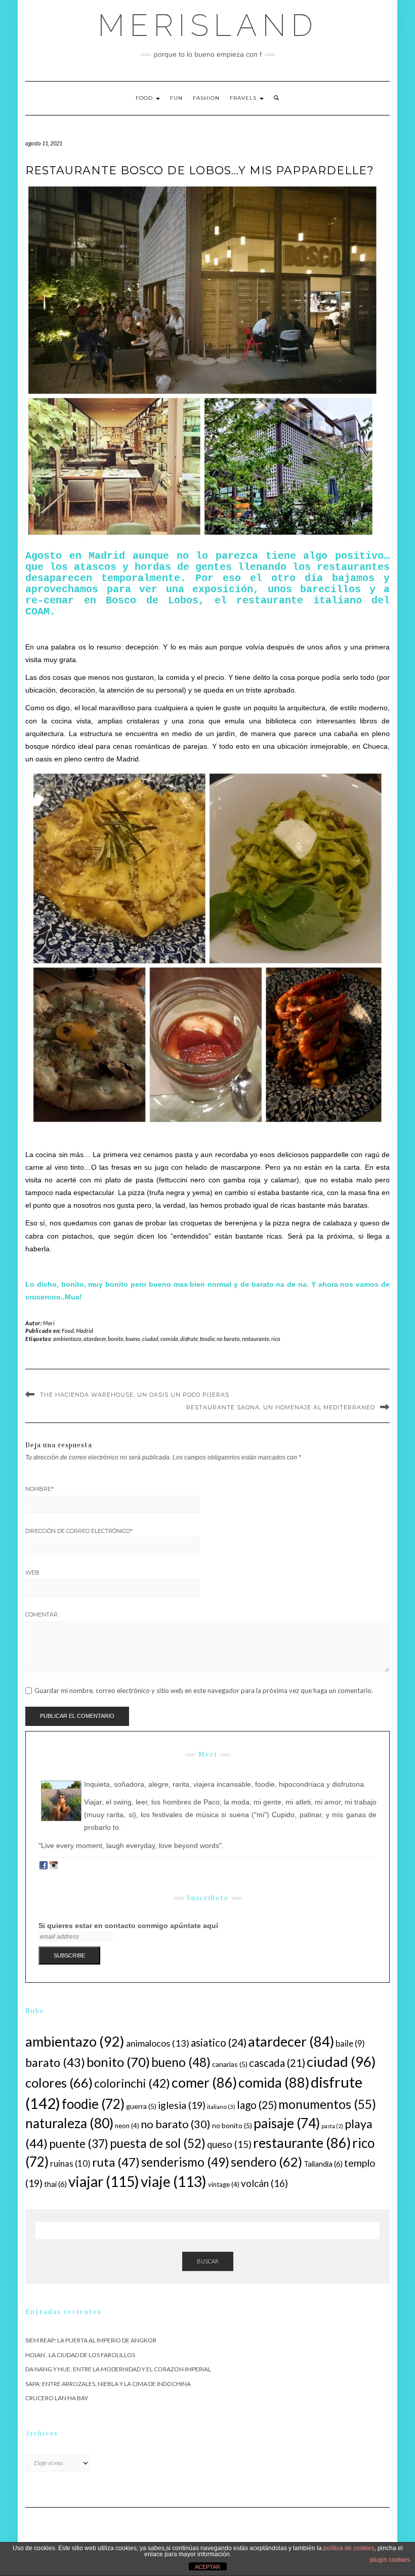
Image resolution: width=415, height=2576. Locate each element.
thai (55, 2184)
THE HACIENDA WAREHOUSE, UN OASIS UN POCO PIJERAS (135, 1395)
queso (229, 2144)
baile (350, 2044)
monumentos (327, 2104)
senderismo (185, 2162)
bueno (133, 1339)
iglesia (182, 2105)
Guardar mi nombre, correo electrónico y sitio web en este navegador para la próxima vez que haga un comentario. (204, 1691)
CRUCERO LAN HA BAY (57, 2398)
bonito (116, 1339)
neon (127, 2126)
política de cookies (349, 2548)
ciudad (150, 1339)
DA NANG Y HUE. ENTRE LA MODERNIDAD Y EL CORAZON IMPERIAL (118, 2369)
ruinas (70, 2163)
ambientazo (67, 1339)
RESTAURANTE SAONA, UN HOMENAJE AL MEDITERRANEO (281, 1407)
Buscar (208, 2261)
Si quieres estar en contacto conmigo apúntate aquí (128, 1926)
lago (257, 2105)
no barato (228, 1339)
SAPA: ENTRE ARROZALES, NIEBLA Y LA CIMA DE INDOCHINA (108, 2384)
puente (79, 2143)
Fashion (206, 98)
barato (55, 2062)
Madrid (85, 1331)
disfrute (189, 1339)
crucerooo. (44, 1297)
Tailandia (323, 2164)
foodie (207, 1339)
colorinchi (132, 2083)
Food (145, 98)
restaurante (256, 1339)
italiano (221, 2107)
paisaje (287, 2123)
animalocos (158, 2043)
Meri (49, 1323)
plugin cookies (390, 2560)
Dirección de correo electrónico (79, 1531)
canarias (230, 2064)
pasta (332, 2126)
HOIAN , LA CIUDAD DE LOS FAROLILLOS (80, 2355)
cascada (277, 2063)
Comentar (41, 1614)
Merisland (208, 25)
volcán (264, 2183)
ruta (116, 2162)
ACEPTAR (207, 2567)
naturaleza (69, 2123)
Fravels (244, 98)
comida (169, 1339)
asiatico (219, 2042)
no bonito (232, 2125)
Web (32, 1572)
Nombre (39, 1489)
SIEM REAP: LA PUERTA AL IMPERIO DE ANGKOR (91, 2340)
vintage (224, 2184)
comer (204, 2082)
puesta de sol (158, 2143)
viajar (104, 2181)
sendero (266, 2162)
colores (59, 2083)
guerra (141, 2106)
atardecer (95, 1339)
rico (276, 1339)
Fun (176, 98)
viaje (174, 2181)
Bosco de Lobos (152, 601)
